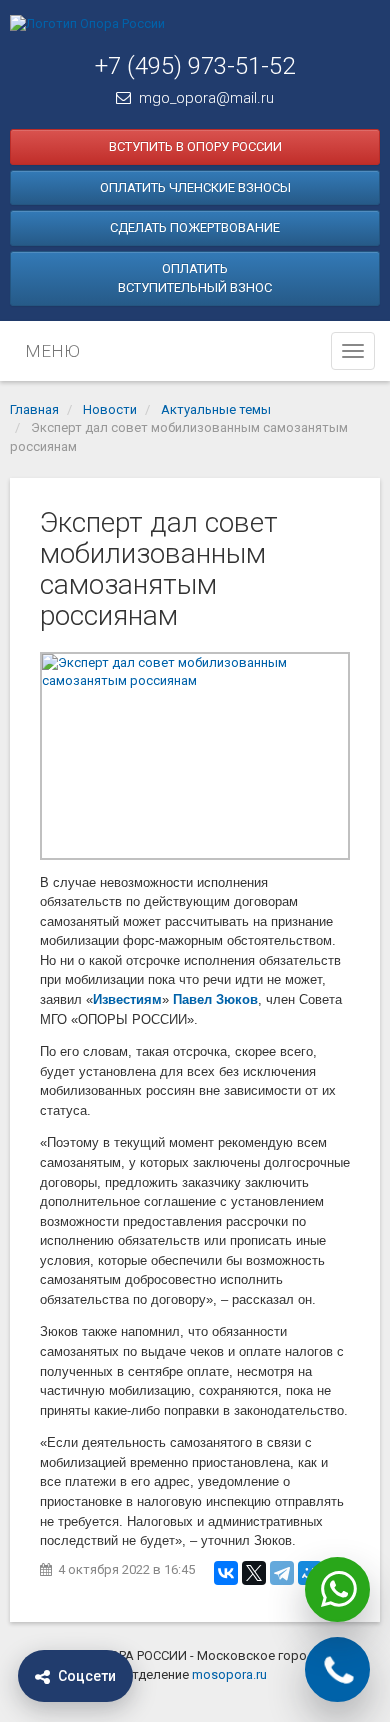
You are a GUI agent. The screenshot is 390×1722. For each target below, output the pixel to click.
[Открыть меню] (353, 351)
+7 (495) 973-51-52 (195, 66)
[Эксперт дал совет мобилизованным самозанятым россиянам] (195, 756)
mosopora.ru (229, 1674)
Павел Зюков (215, 999)
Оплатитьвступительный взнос (195, 278)
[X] (254, 1573)
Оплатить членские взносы (195, 187)
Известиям (127, 999)
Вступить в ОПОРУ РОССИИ (195, 146)
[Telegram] (282, 1573)
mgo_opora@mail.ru (206, 98)
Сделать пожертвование (195, 227)
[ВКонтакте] (226, 1573)
